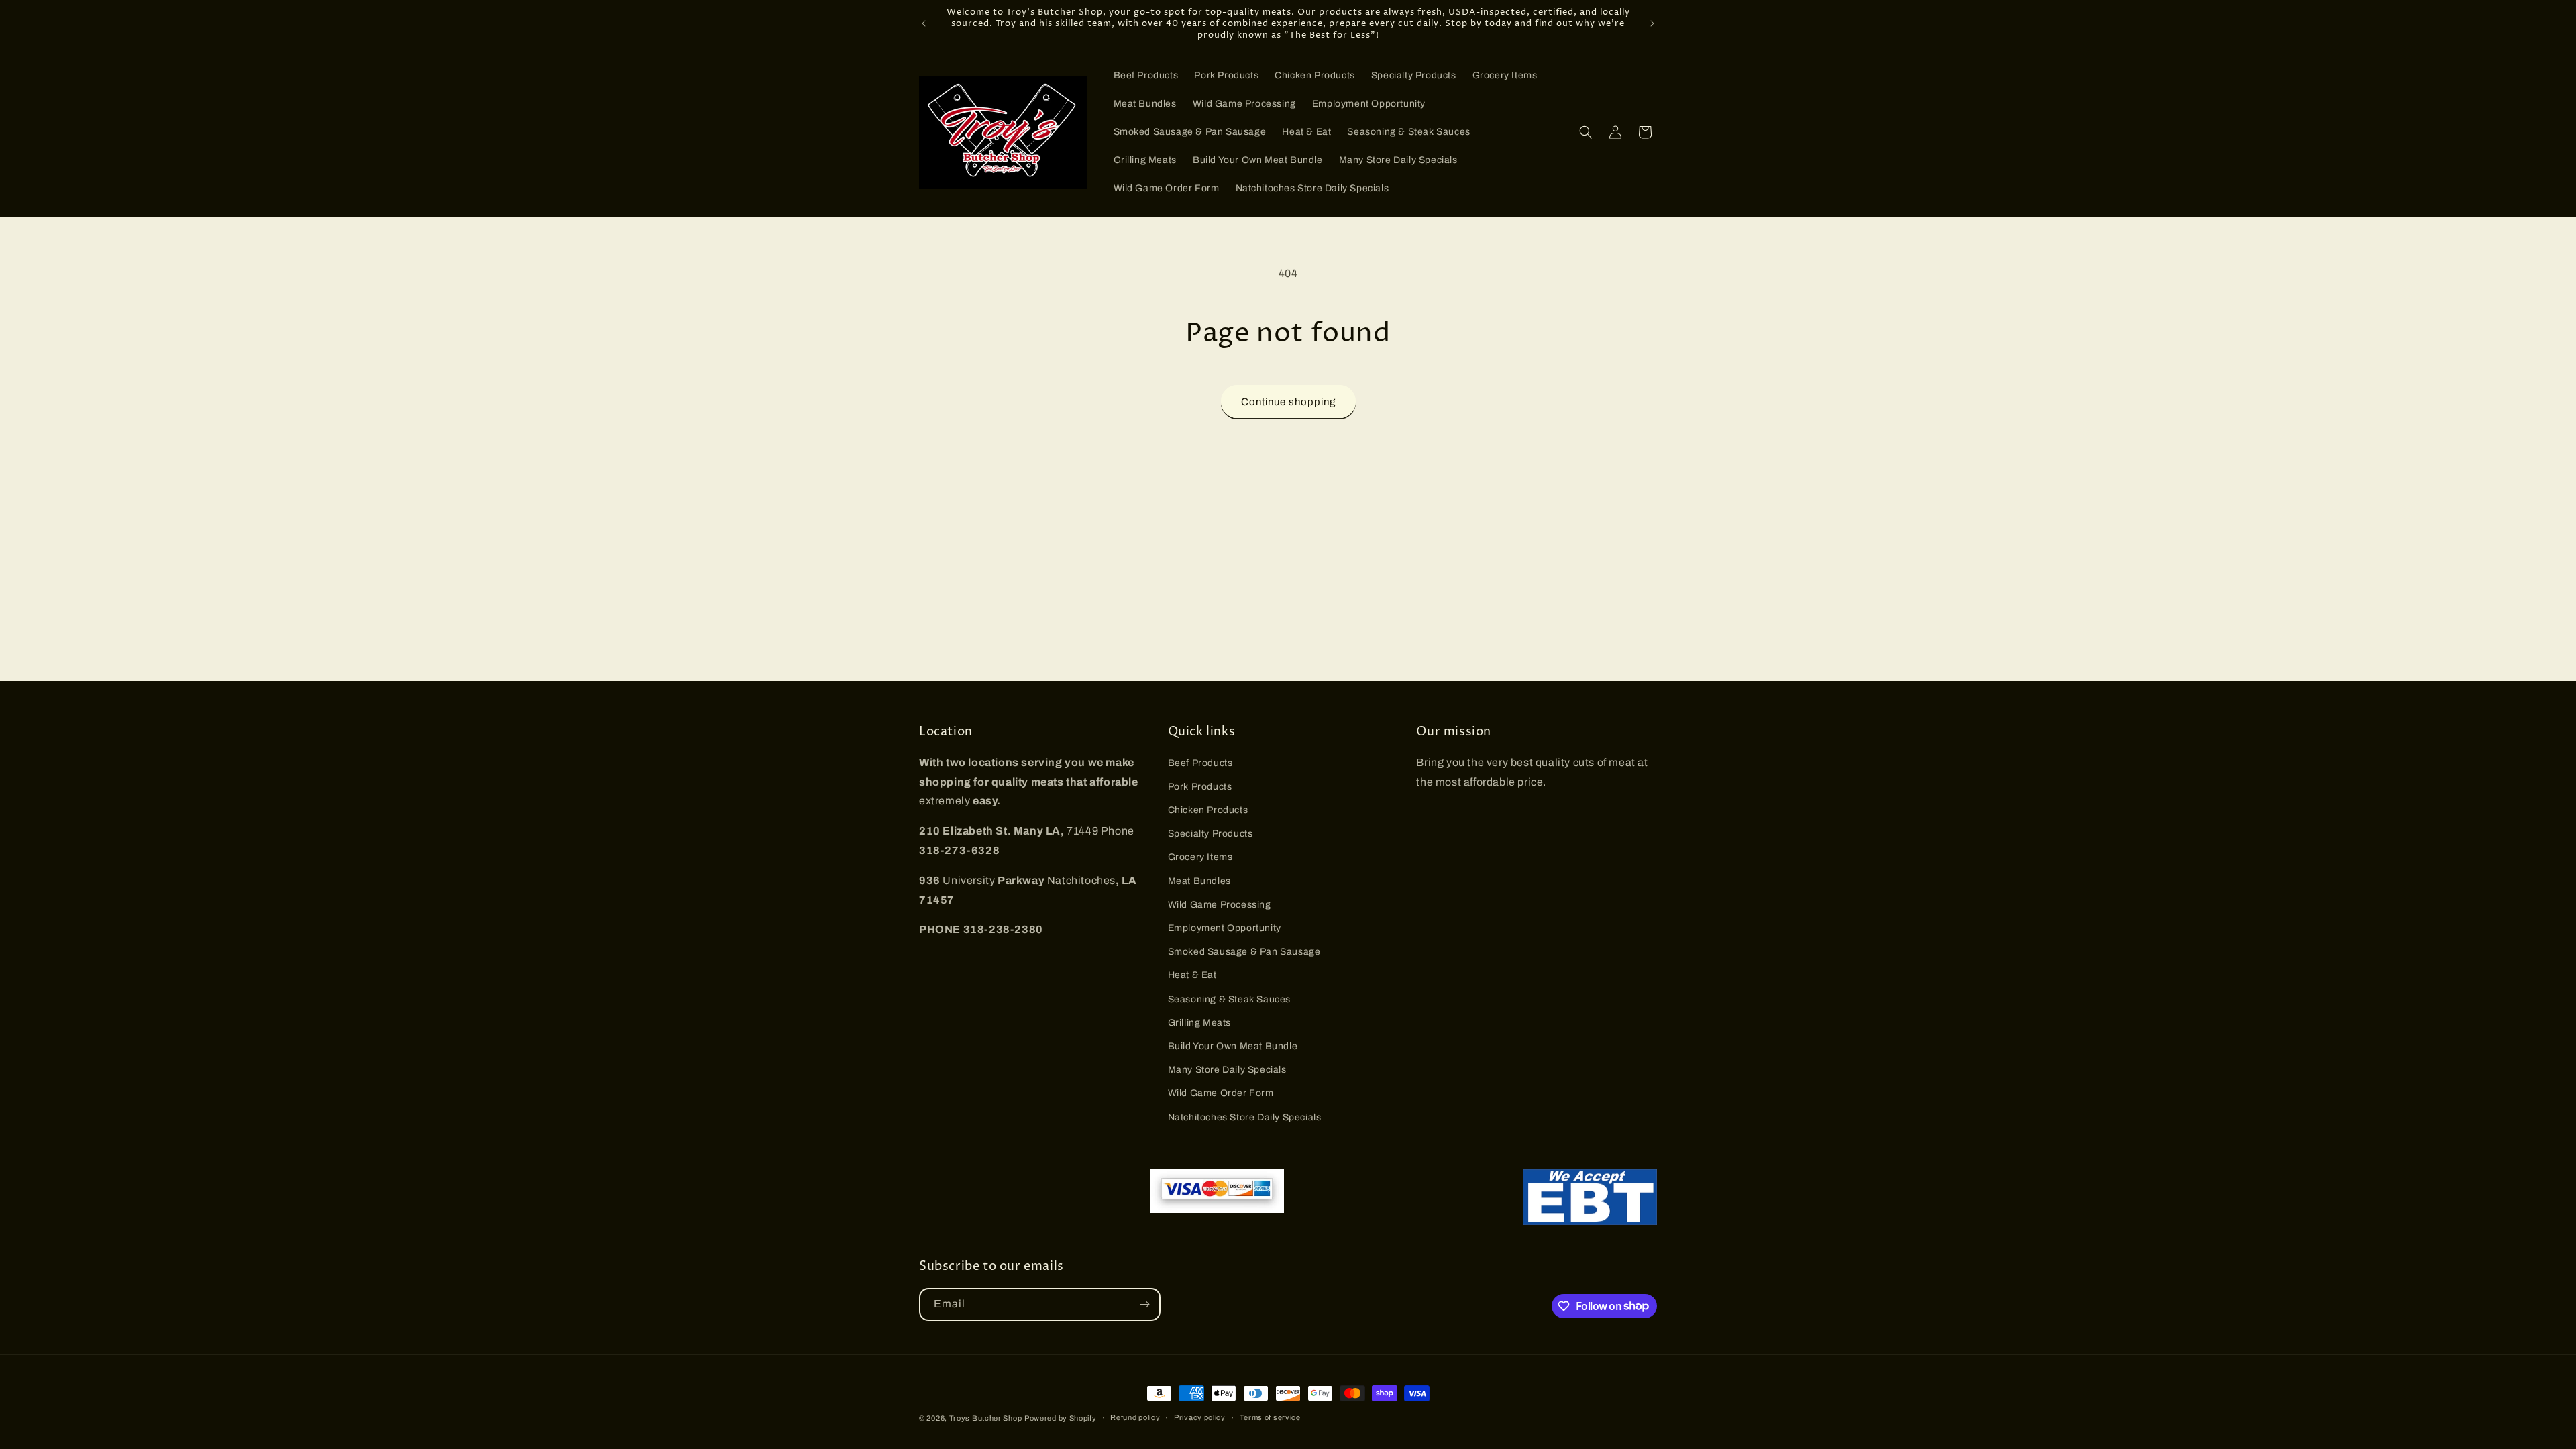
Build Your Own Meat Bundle (1233, 1046)
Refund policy (1135, 1417)
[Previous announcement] (924, 23)
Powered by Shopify (1061, 1418)
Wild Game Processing (1220, 905)
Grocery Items (1200, 857)
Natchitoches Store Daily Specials (1245, 1117)
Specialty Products (1211, 834)
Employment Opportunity (1225, 928)
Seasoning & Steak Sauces (1229, 999)
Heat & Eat (1192, 975)
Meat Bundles (1199, 881)
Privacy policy (1200, 1417)
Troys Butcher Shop (986, 1418)
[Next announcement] (1652, 23)
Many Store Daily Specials (1227, 1070)
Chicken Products (1208, 810)
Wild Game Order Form (1221, 1093)
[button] (1586, 132)
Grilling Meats (1199, 1023)
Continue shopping (1288, 402)
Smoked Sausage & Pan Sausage (1244, 952)
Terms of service (1270, 1417)
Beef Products (1200, 763)
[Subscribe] (1144, 1304)
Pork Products (1200, 787)
